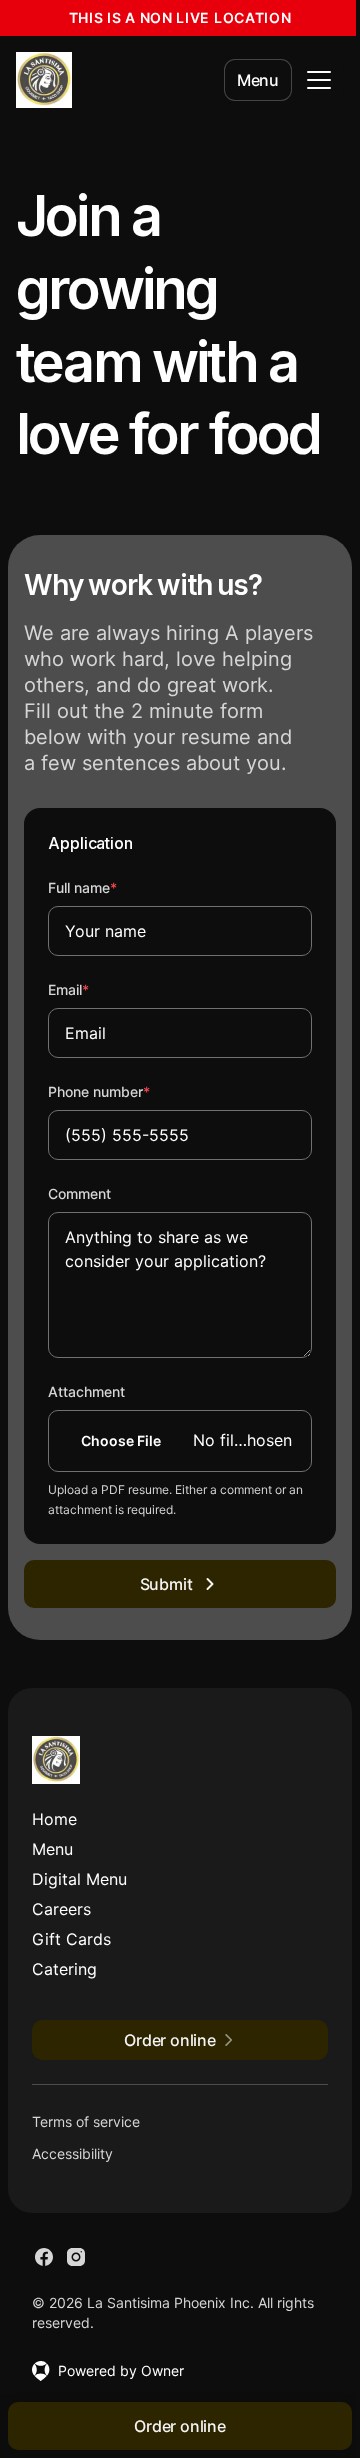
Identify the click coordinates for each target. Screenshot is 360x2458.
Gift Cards (71, 1939)
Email (95, 989)
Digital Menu (79, 1879)
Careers (61, 1909)
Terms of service (86, 2121)
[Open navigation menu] (319, 80)
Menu (258, 80)
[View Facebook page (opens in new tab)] (44, 2257)
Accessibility (72, 2153)
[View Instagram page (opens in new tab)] (76, 2257)
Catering (64, 1969)
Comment (79, 1193)
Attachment (86, 1391)
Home (54, 1819)
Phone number (126, 1091)
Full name (109, 887)
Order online (180, 2426)
